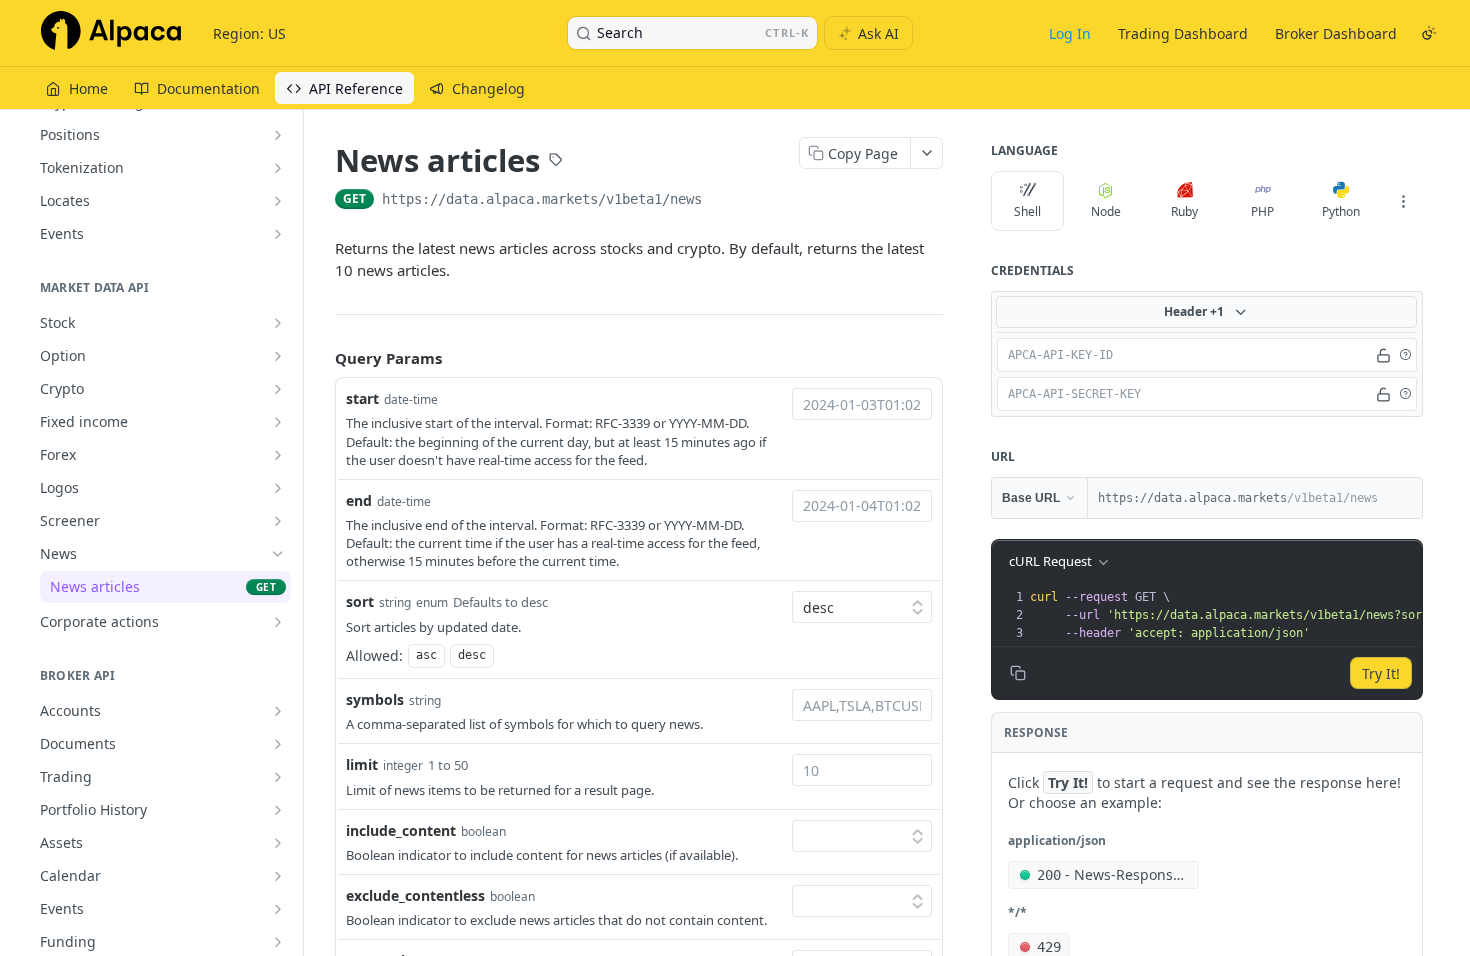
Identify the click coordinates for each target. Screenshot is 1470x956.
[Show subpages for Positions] (278, 135)
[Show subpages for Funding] (278, 942)
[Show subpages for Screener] (278, 521)
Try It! (1381, 673)
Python (1341, 211)
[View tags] (556, 162)
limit (362, 764)
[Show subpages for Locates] (278, 201)
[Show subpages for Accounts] (278, 711)
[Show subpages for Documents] (278, 744)
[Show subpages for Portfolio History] (278, 810)
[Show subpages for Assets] (278, 843)
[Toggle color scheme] (1429, 33)
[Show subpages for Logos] (278, 488)
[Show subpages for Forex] (278, 455)
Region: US (249, 33)
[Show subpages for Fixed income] (278, 422)
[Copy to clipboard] (722, 201)
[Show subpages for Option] (278, 356)
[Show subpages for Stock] (278, 323)
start (362, 398)
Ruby (1184, 211)
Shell (1027, 211)
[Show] (1383, 355)
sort (360, 601)
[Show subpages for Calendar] (278, 876)
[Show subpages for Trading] (278, 777)
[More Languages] (1403, 201)
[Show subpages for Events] (278, 234)
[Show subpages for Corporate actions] (278, 622)
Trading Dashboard (1183, 33)
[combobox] (862, 404)
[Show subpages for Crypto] (278, 389)
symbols (375, 699)
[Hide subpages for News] (278, 554)
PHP (1262, 211)
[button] (1405, 355)
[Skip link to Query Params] (321, 358)
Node (1106, 211)
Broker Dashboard (1336, 33)
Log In (1070, 33)
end (359, 500)
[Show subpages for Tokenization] (278, 168)
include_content (401, 830)
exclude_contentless (415, 895)
